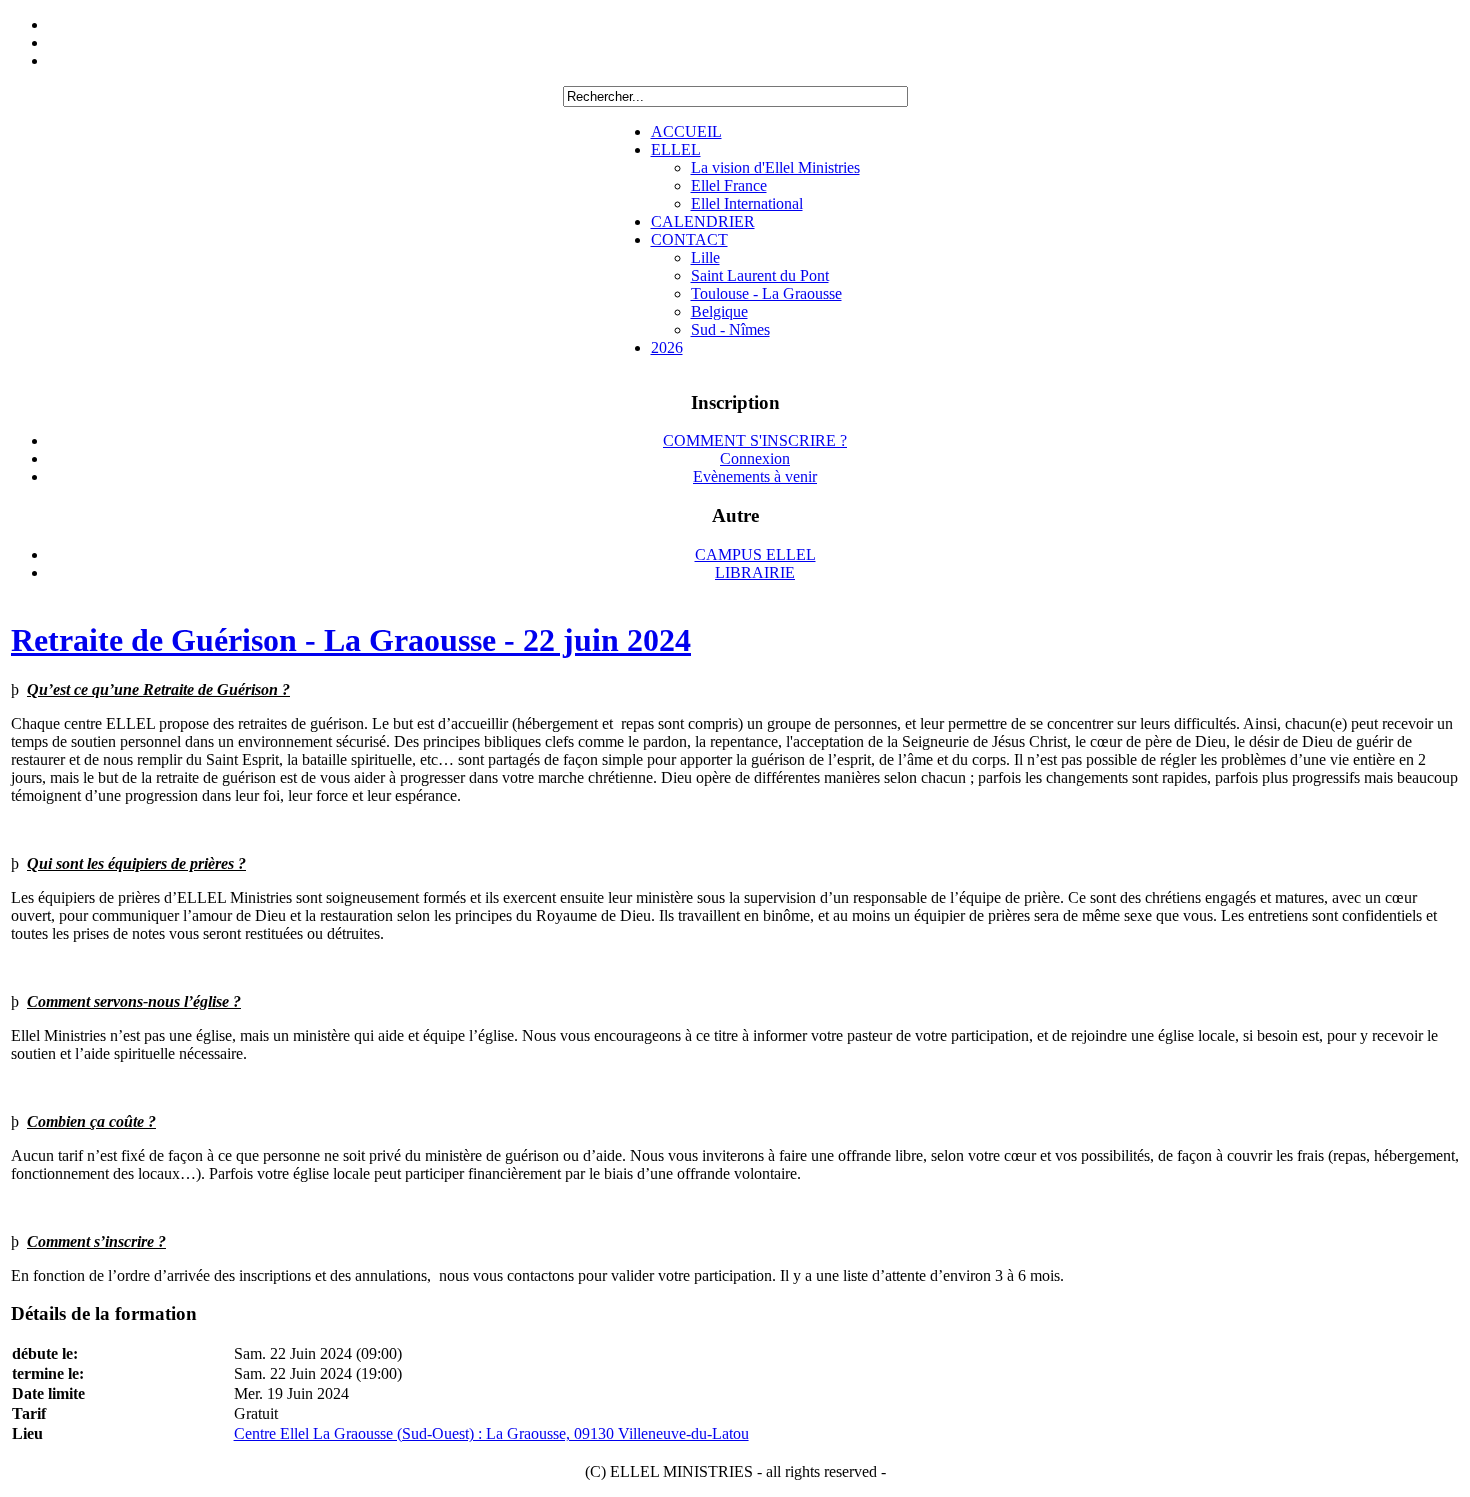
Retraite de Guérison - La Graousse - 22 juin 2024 (351, 640)
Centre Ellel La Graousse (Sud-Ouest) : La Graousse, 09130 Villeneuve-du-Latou (491, 1433)
